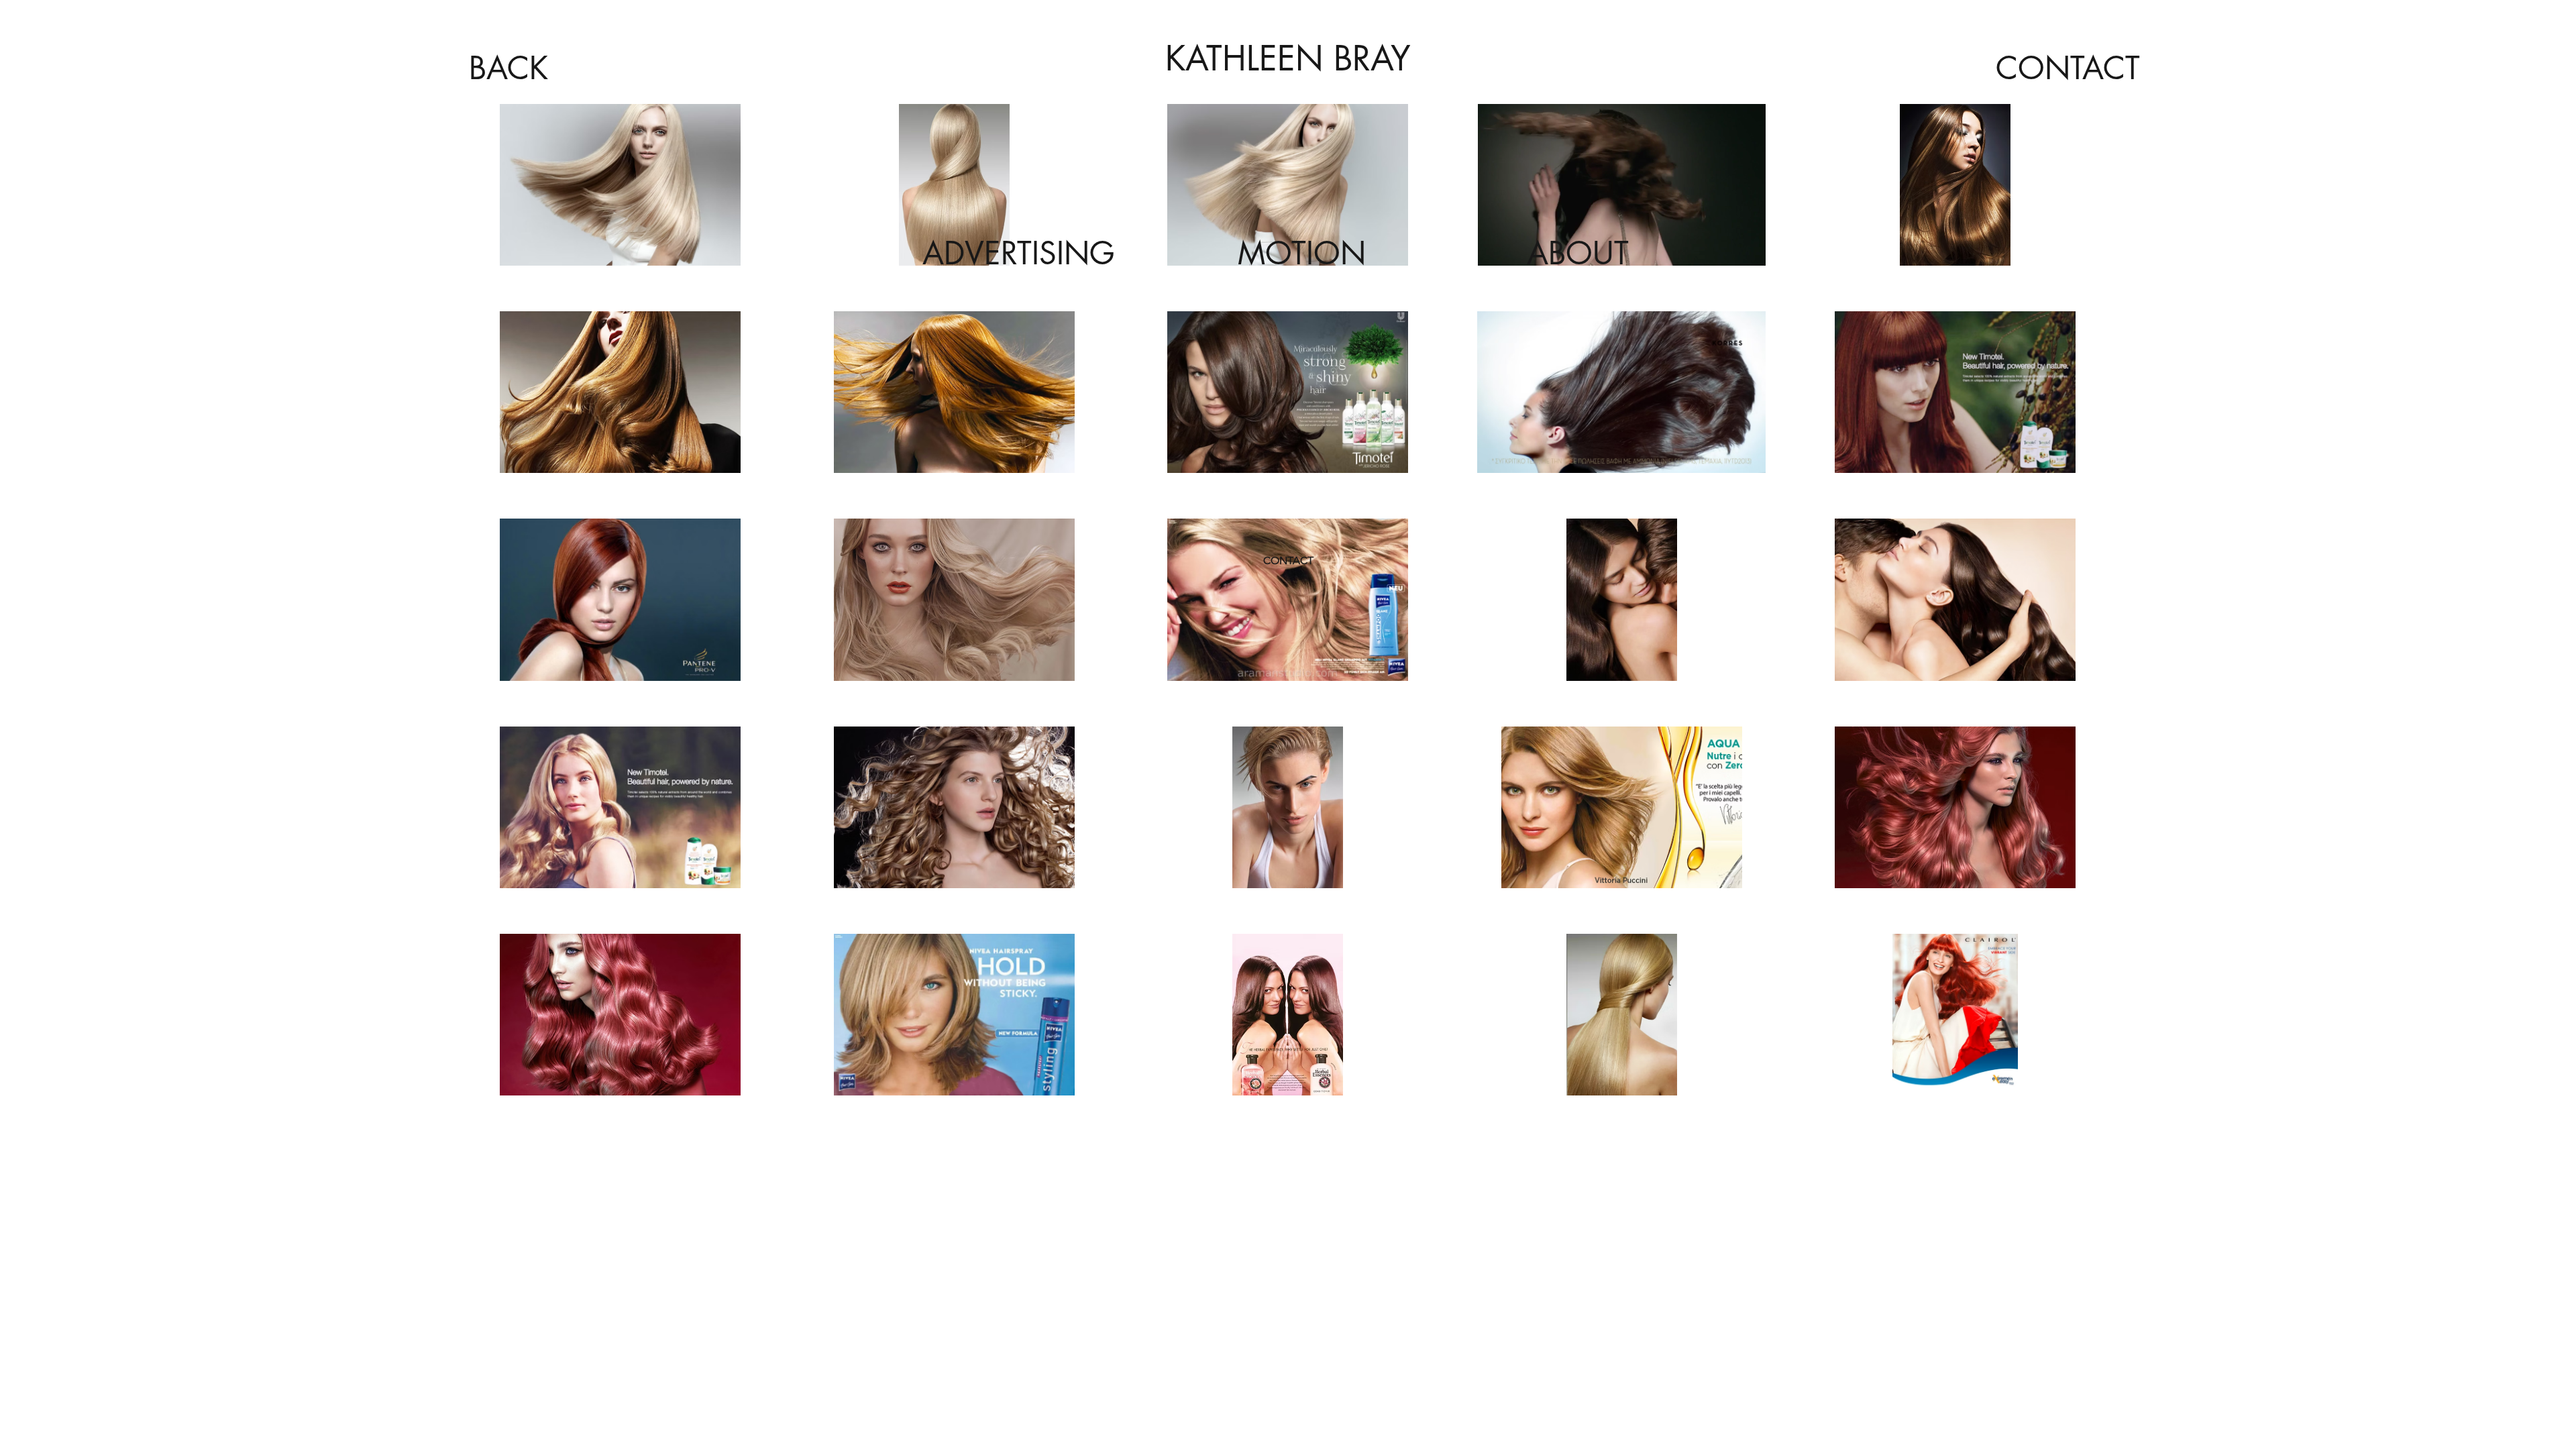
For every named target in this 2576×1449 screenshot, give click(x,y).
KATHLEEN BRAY (1288, 58)
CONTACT (1288, 560)
